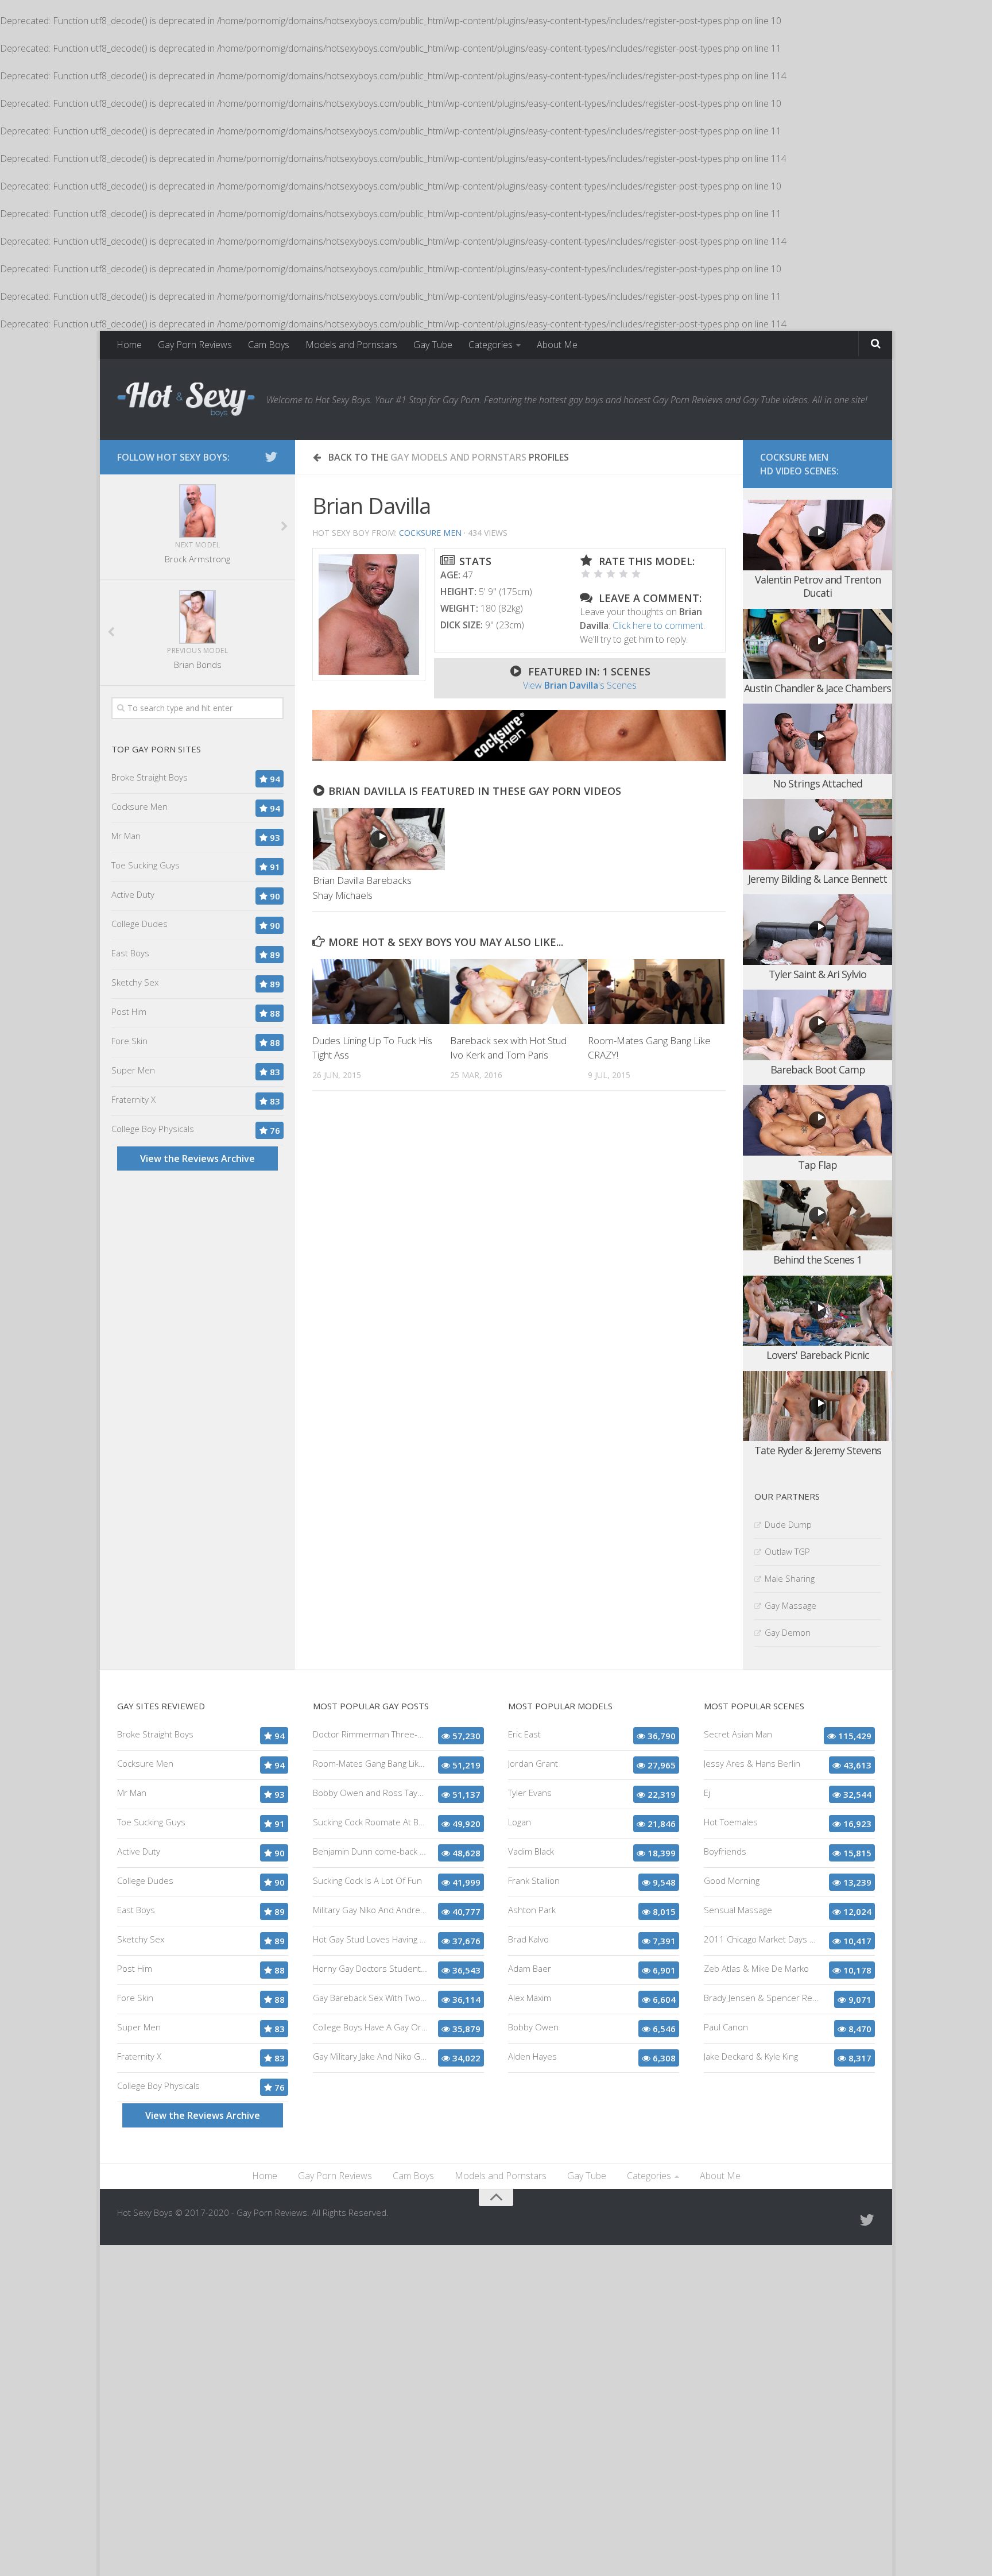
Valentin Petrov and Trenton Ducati (818, 586)
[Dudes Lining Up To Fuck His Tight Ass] (381, 991)
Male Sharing (790, 1578)
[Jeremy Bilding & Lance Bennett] (817, 834)
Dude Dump (788, 1524)
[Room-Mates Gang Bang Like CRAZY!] (656, 991)
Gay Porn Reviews (195, 345)
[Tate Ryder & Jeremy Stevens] (817, 1406)
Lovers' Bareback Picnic (818, 1355)
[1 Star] (586, 574)
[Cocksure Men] (519, 758)
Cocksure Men (430, 533)
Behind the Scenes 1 (817, 1260)
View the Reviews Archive (197, 1158)
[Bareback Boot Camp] (817, 1025)
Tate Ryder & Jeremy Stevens (818, 1450)
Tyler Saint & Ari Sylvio (817, 974)
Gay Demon (788, 1632)
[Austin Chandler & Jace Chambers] (817, 644)
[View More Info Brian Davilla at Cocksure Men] (369, 615)
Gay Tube (433, 345)
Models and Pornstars (351, 345)
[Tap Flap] (817, 1120)
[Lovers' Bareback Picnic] (817, 1311)
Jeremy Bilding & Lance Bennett (817, 879)
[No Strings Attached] (817, 739)
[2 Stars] (598, 574)
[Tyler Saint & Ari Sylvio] (817, 930)
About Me (557, 345)
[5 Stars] (636, 574)
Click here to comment (658, 625)
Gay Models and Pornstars (458, 457)
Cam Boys (269, 345)
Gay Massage (790, 1605)
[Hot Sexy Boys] (186, 400)
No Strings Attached (817, 783)
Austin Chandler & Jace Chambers (817, 688)
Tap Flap (817, 1165)
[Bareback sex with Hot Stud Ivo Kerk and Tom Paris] (519, 991)
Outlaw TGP (787, 1551)
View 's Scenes (580, 685)
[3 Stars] (611, 574)
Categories (491, 345)
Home (129, 345)
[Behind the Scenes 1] (817, 1216)
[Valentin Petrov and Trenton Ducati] (817, 535)
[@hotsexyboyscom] (271, 457)
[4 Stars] (623, 574)
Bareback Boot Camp (818, 1069)
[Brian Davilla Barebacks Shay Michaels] (379, 839)
